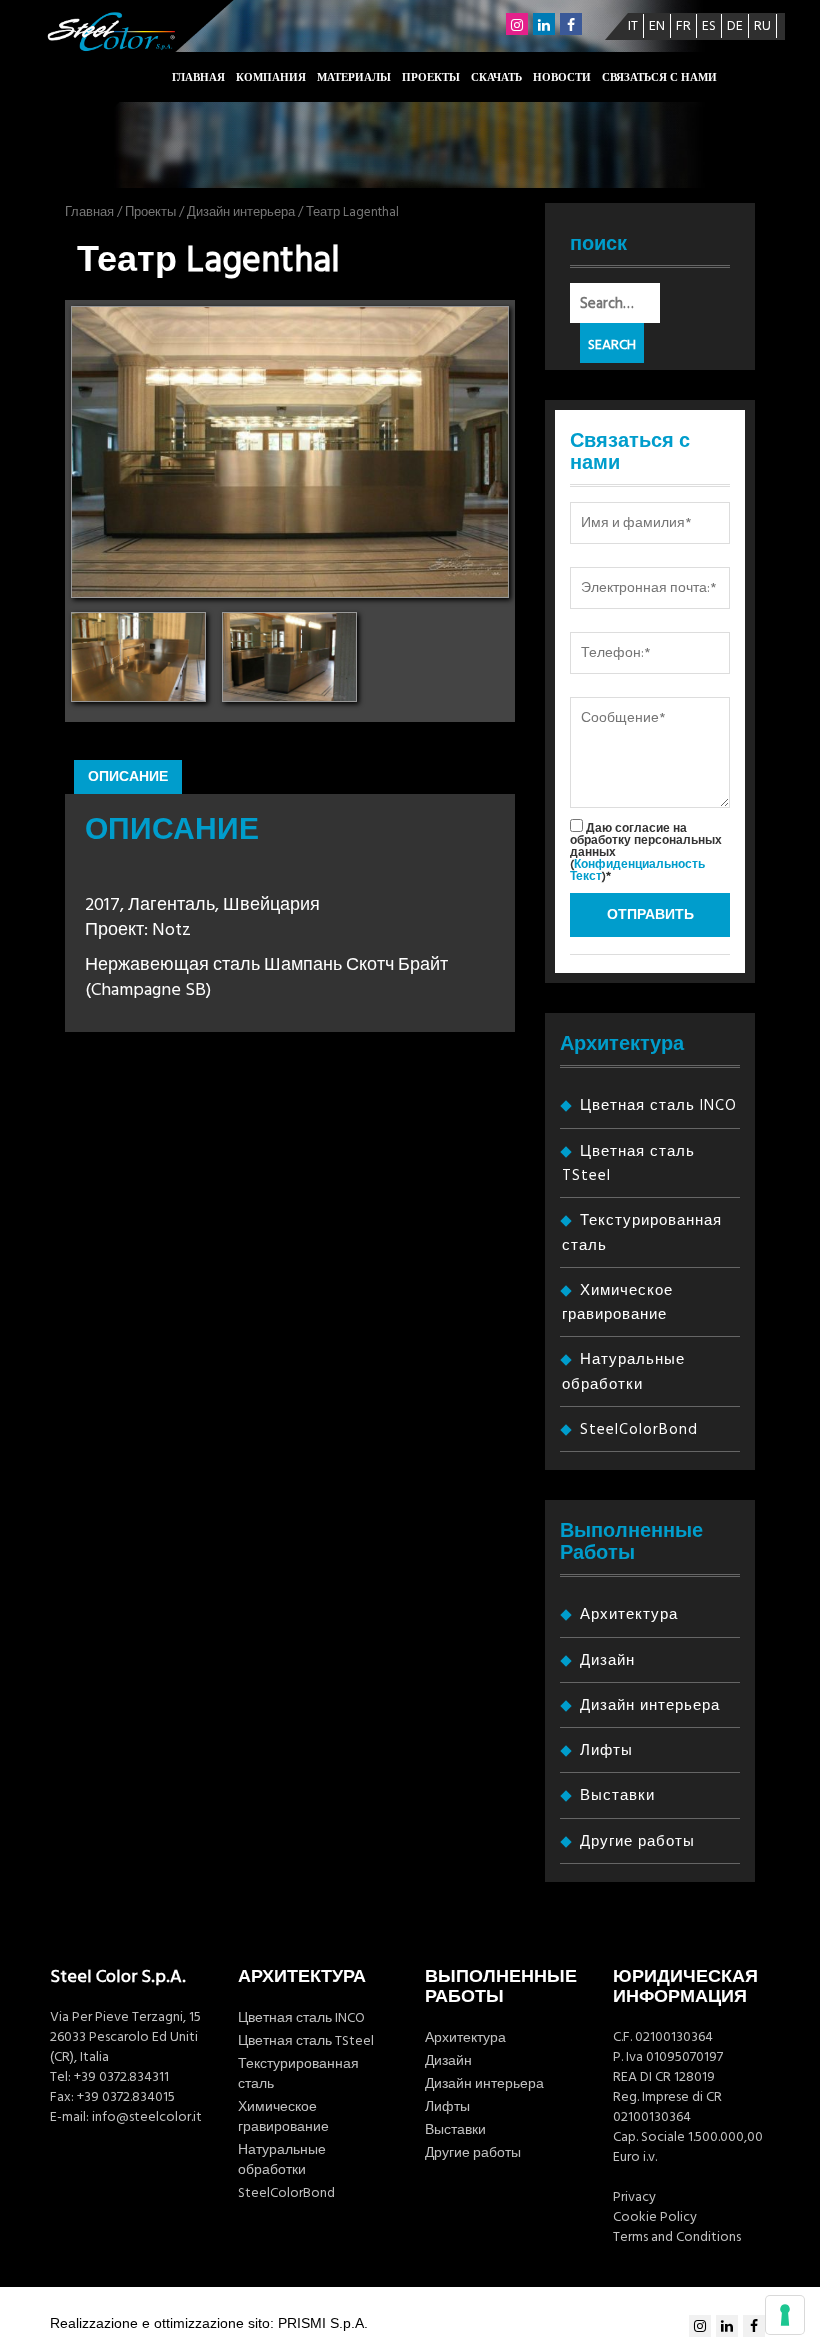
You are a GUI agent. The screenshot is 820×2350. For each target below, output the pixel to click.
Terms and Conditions (677, 2237)
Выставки (617, 1795)
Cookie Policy (655, 2217)
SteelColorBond (639, 1429)
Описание (128, 777)
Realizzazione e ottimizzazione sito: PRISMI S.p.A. (209, 2323)
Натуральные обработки (282, 2160)
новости (562, 77)
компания (271, 77)
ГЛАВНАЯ (198, 77)
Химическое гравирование (283, 2117)
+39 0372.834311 (121, 2077)
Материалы (354, 77)
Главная (89, 212)
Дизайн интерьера (241, 212)
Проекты (431, 77)
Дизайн (607, 1660)
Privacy (634, 2197)
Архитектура (629, 1614)
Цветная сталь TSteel (306, 2041)
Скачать (496, 77)
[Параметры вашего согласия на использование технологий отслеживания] (785, 2315)
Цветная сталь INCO (658, 1105)
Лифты (606, 1750)
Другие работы (637, 1841)
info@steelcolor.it (147, 2117)
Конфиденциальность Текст (637, 870)
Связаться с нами (659, 77)
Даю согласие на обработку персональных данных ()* (646, 851)
